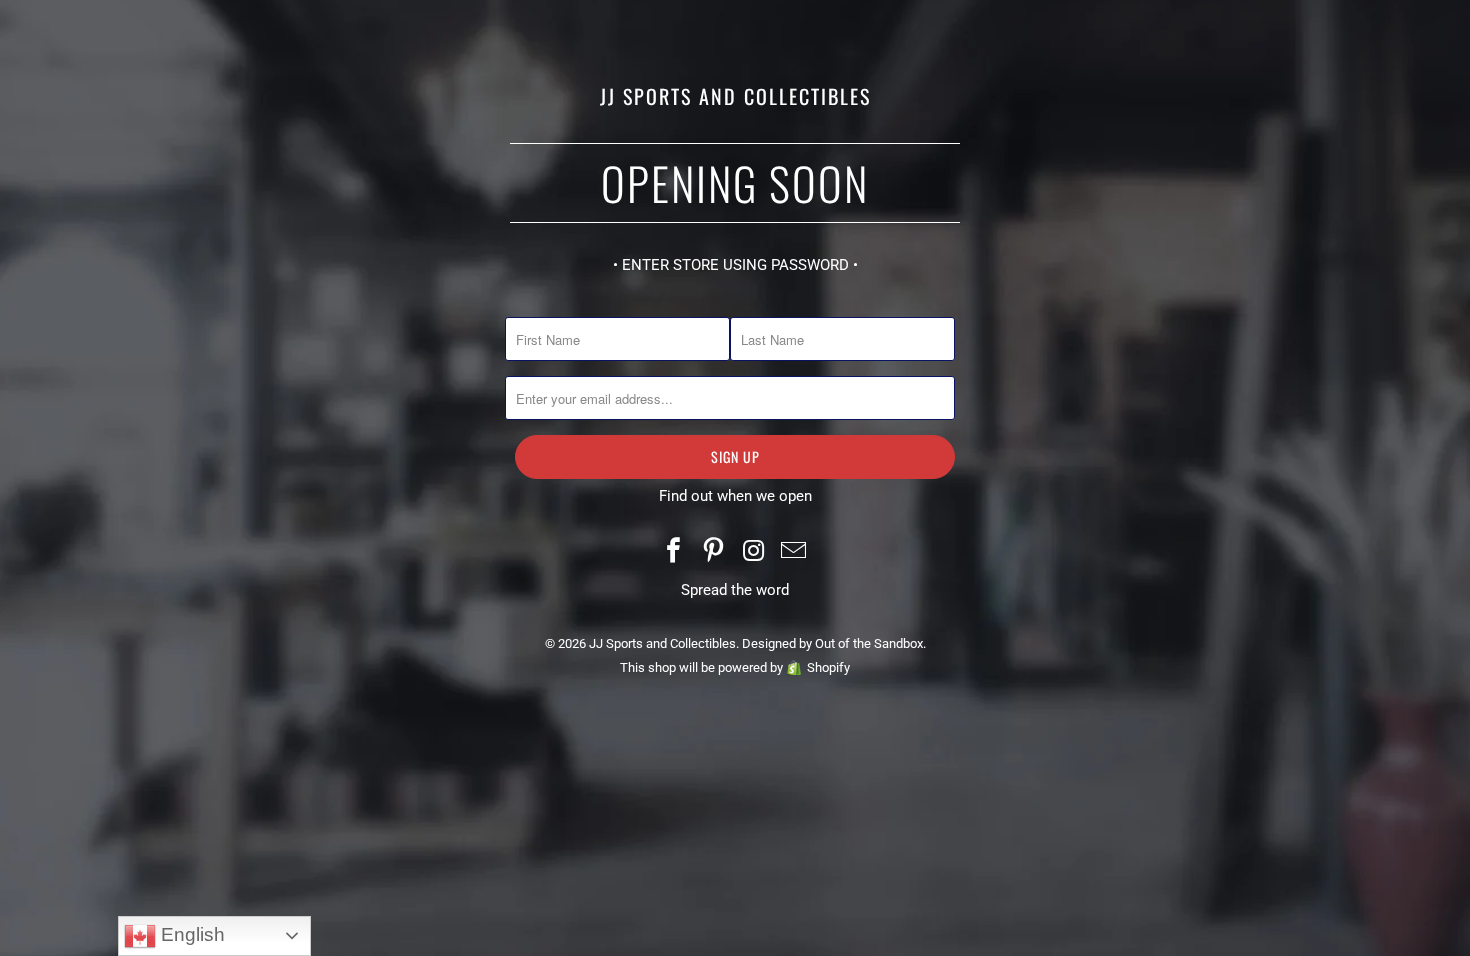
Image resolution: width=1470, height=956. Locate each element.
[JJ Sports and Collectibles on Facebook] (675, 552)
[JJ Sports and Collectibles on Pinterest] (714, 552)
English (190, 934)
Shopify (828, 667)
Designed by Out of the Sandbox (832, 643)
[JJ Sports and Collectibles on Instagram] (754, 552)
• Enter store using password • (735, 265)
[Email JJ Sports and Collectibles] (794, 552)
